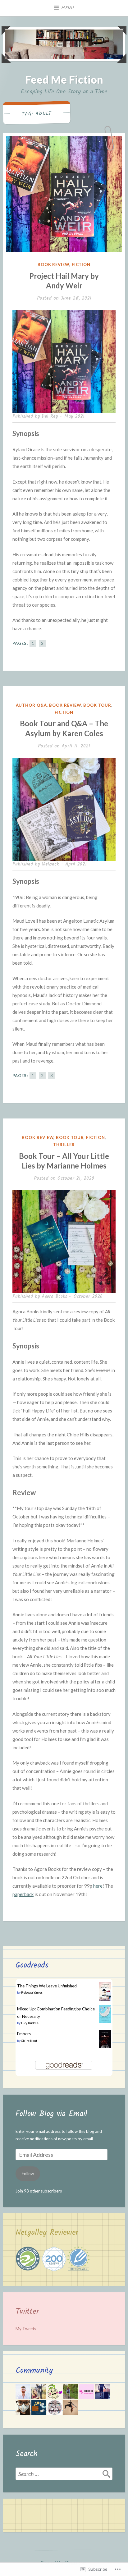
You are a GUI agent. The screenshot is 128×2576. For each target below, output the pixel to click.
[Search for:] (64, 2474)
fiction (81, 264)
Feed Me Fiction (64, 79)
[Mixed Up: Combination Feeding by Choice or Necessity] (105, 2022)
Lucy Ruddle (30, 2023)
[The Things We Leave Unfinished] (105, 2000)
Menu (68, 8)
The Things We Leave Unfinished (47, 1986)
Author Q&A (31, 705)
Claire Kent (29, 2041)
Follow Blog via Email (51, 2114)
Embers (24, 2034)
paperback (23, 1894)
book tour (97, 705)
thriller (64, 1145)
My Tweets (26, 2329)
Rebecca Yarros (32, 1992)
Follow (28, 2174)
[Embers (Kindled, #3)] (105, 2047)
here (98, 1886)
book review (53, 264)
